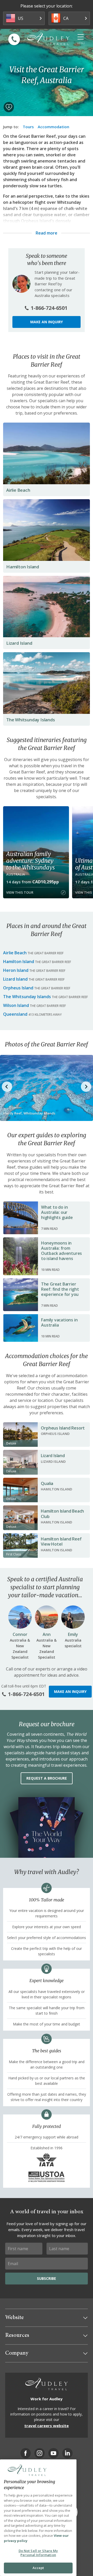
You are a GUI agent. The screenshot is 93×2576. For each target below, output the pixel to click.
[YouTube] (53, 2453)
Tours (28, 127)
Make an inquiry (47, 322)
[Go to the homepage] (48, 39)
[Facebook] (26, 2453)
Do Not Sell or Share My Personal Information (38, 2553)
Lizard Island (19, 643)
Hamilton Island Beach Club (62, 1514)
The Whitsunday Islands (31, 720)
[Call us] (14, 39)
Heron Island (16, 970)
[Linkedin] (67, 2453)
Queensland (15, 1014)
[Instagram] (40, 2453)
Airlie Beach (18, 490)
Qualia (47, 1483)
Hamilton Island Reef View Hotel (61, 1542)
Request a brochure (47, 1778)
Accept (38, 2568)
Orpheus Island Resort (63, 1428)
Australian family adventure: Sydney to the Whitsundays (30, 861)
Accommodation (53, 127)
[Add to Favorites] (9, 107)
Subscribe (47, 2278)
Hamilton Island (23, 567)
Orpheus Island (18, 988)
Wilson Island (16, 1005)
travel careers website (47, 2426)
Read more (47, 233)
